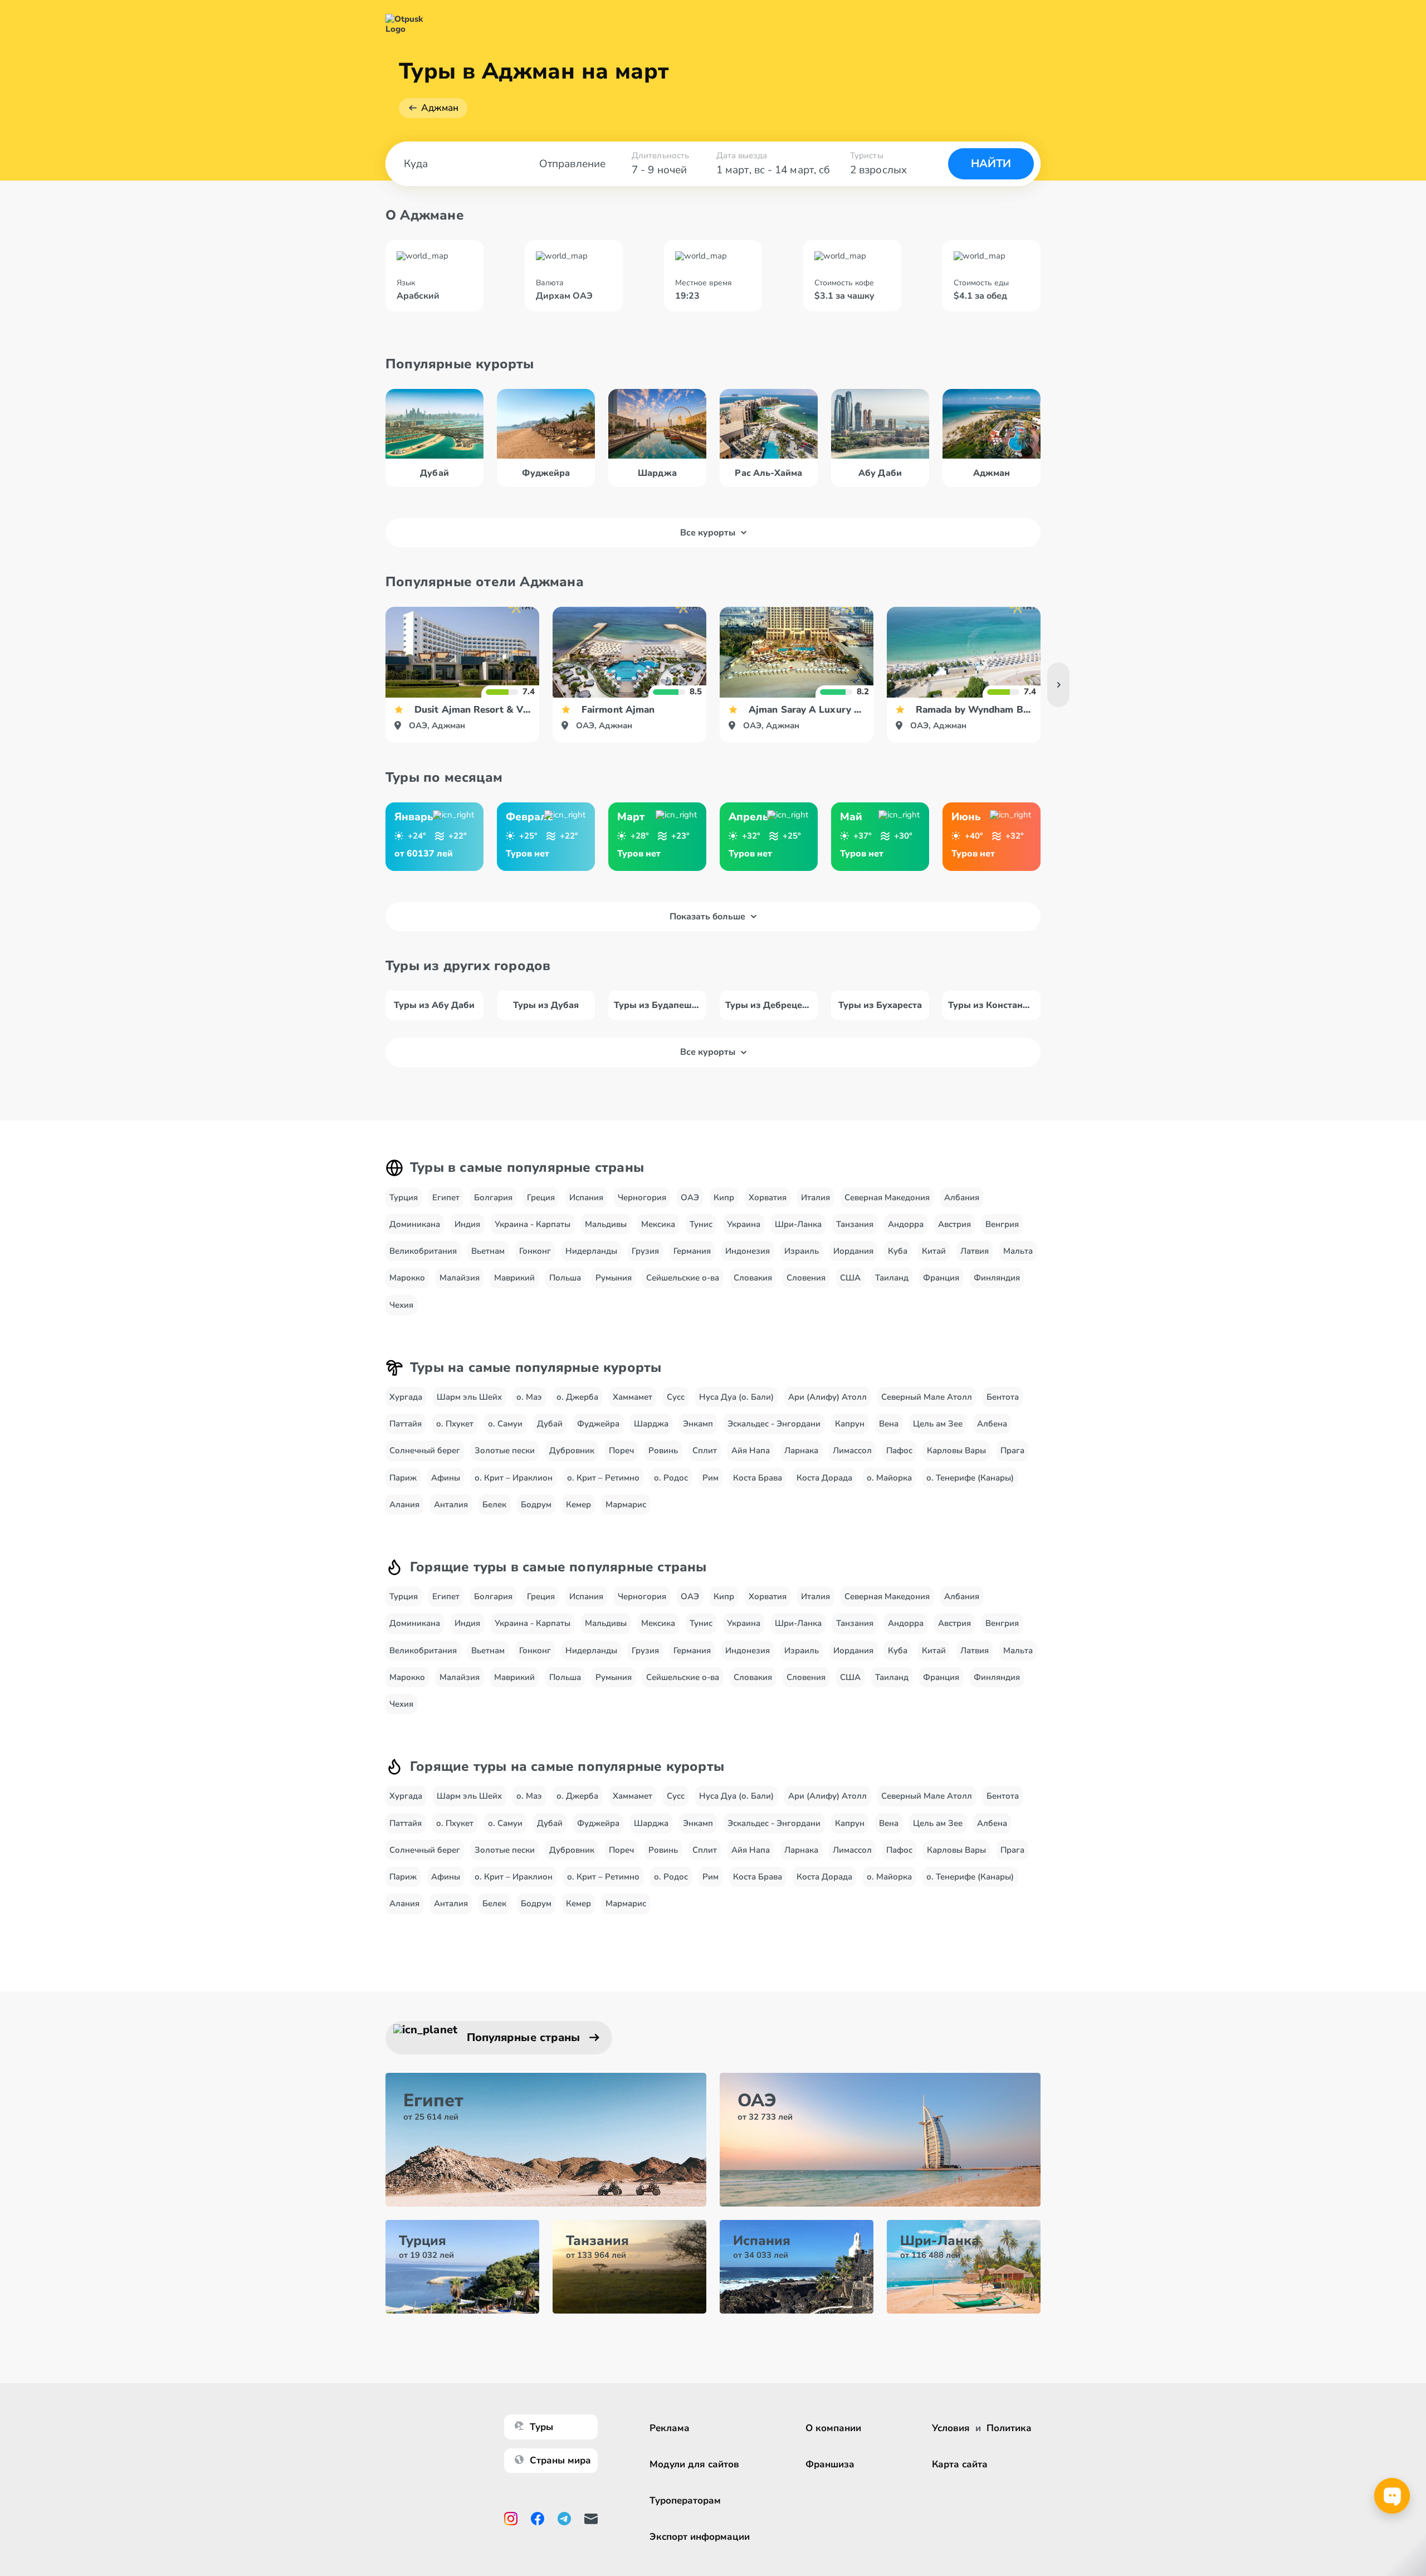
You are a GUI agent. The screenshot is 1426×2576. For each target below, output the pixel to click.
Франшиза (830, 2464)
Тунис (701, 1224)
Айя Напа (751, 1450)
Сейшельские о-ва (683, 1278)
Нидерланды (591, 1251)
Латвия (975, 1251)
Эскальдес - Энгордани (774, 1424)
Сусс (676, 1397)
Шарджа (651, 1424)
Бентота (1003, 1397)
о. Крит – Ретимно (603, 1478)
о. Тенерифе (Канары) (970, 1478)
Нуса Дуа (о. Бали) (736, 1397)
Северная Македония (887, 1197)
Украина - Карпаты (533, 1224)
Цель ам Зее (938, 1424)
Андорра (906, 1224)
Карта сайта (960, 2464)
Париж (403, 1478)
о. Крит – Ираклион (514, 1478)
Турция (404, 1197)
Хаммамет (633, 1397)
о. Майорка (889, 1478)
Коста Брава (758, 1478)
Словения (806, 1278)
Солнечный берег (425, 1450)
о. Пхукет (455, 1424)
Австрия (954, 1224)
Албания (962, 1197)
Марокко (407, 1278)
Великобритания (423, 1251)
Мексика (658, 1224)
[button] (1058, 685)
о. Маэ (529, 1397)
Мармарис (626, 1504)
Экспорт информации (700, 2537)
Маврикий (514, 1278)
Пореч (621, 1450)
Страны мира (560, 2460)
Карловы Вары (956, 1450)
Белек (494, 1504)
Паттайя (406, 1424)
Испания (586, 1197)
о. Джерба (577, 1397)
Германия (692, 1251)
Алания (404, 1504)
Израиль (802, 1251)
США (850, 1278)
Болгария (493, 1197)
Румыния (614, 1278)
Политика (1009, 2428)
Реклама (670, 2428)
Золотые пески (505, 1450)
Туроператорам (685, 2500)
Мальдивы (606, 1224)
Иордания (853, 1251)
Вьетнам (488, 1251)
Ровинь (663, 1450)
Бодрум (536, 1504)
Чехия (401, 1305)
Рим (710, 1478)
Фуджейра (598, 1424)
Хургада (406, 1397)
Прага (1012, 1450)
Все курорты (708, 533)
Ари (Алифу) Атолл (827, 1397)
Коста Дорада (824, 1478)
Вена (889, 1424)
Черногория (642, 1197)
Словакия (753, 1278)
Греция (541, 1197)
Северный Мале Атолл (927, 1397)
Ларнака (801, 1450)
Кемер (578, 1504)
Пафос (899, 1450)
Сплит (705, 1450)
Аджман (440, 108)
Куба (898, 1251)
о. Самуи (505, 1424)
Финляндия (997, 1278)
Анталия (451, 1504)
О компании (833, 2428)
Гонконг (535, 1251)
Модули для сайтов (694, 2464)
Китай (934, 1251)
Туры (541, 2427)
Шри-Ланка (798, 1224)
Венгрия (1002, 1224)
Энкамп (698, 1424)
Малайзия (460, 1278)
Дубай (550, 1424)
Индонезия (748, 1251)
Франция (941, 1278)
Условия (951, 2428)
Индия (467, 1224)
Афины (446, 1478)
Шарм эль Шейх (469, 1397)
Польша (565, 1278)
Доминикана (415, 1224)
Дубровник (572, 1450)
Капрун (850, 1424)
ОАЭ (690, 1197)
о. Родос (671, 1478)
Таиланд (892, 1278)
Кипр (724, 1197)
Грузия (645, 1251)
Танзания (855, 1224)
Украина (744, 1224)
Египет (446, 1197)
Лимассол (852, 1450)
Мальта (1018, 1251)
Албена (992, 1424)
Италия (815, 1197)
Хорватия (768, 1197)
